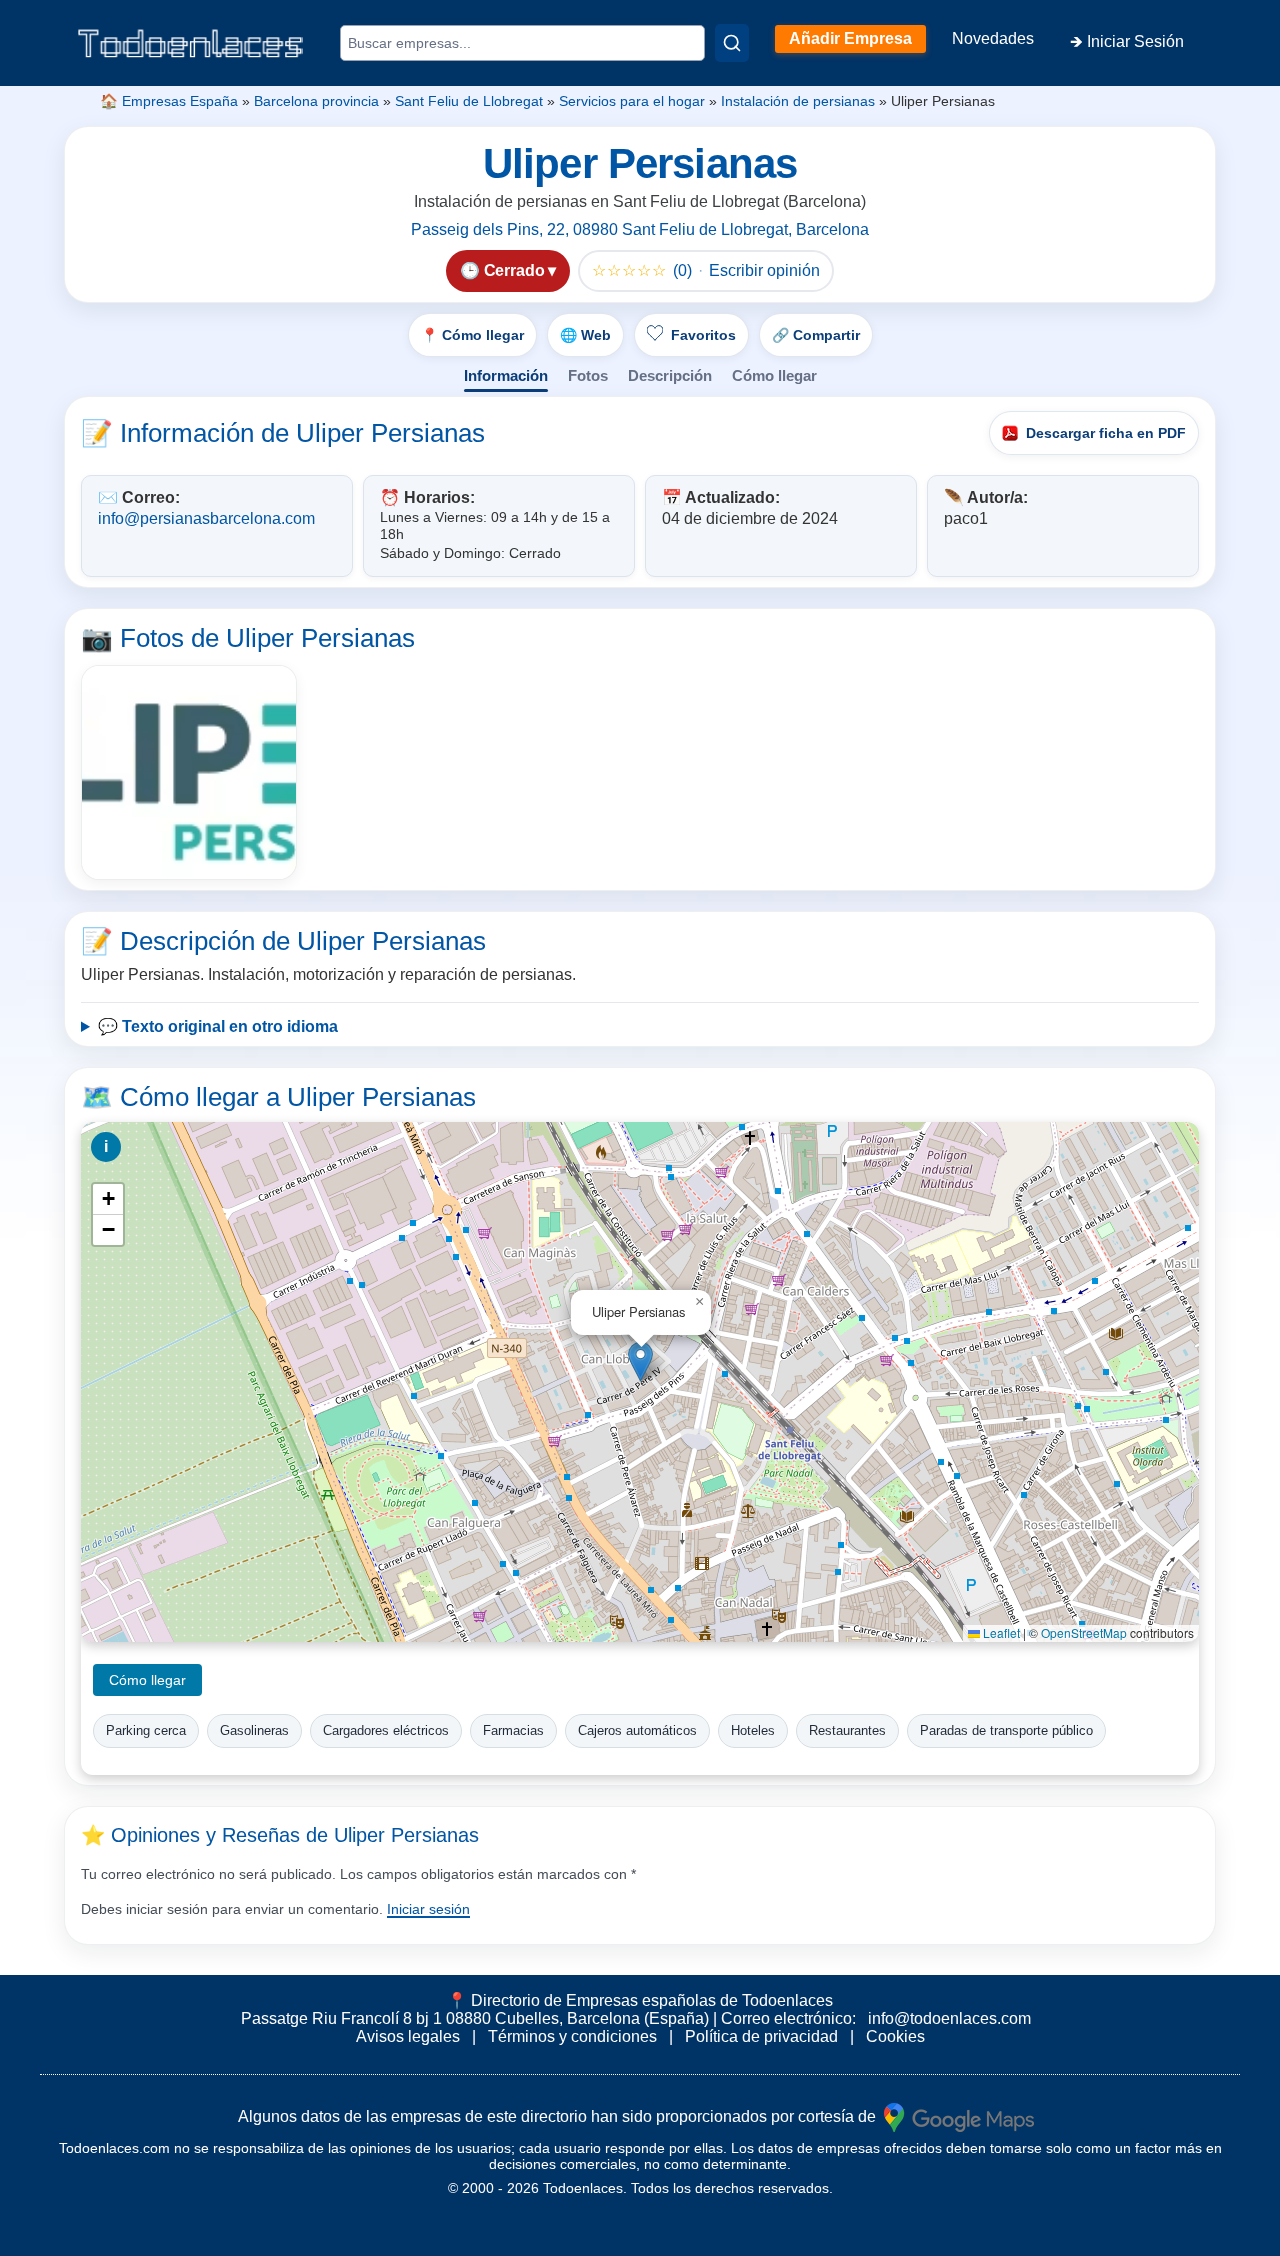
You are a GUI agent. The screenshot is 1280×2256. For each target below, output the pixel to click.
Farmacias (513, 1730)
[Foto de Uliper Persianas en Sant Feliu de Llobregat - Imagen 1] (189, 773)
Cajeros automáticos (637, 1730)
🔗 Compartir (816, 335)
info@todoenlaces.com (949, 2018)
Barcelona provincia (316, 101)
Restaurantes (847, 1730)
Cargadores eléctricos (386, 1730)
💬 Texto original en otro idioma (218, 1026)
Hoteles (753, 1730)
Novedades (993, 38)
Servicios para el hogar (632, 101)
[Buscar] (732, 43)
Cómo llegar (774, 375)
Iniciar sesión (428, 1909)
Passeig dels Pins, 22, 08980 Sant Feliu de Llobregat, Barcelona (640, 229)
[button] (640, 1361)
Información (506, 375)
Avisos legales (408, 2036)
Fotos (588, 375)
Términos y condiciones (572, 2036)
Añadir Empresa (850, 38)
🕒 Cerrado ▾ (508, 270)
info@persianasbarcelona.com (206, 518)
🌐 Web (585, 335)
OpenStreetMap (1084, 1632)
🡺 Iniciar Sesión (1127, 41)
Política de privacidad (761, 2036)
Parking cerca (146, 1730)
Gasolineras (254, 1730)
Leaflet (1000, 1632)
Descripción (670, 375)
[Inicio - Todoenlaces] (190, 43)
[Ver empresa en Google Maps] (959, 2116)
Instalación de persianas (798, 101)
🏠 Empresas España (169, 101)
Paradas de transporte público (1006, 1730)
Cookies (895, 2036)
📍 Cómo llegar (472, 335)
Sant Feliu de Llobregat (469, 101)
